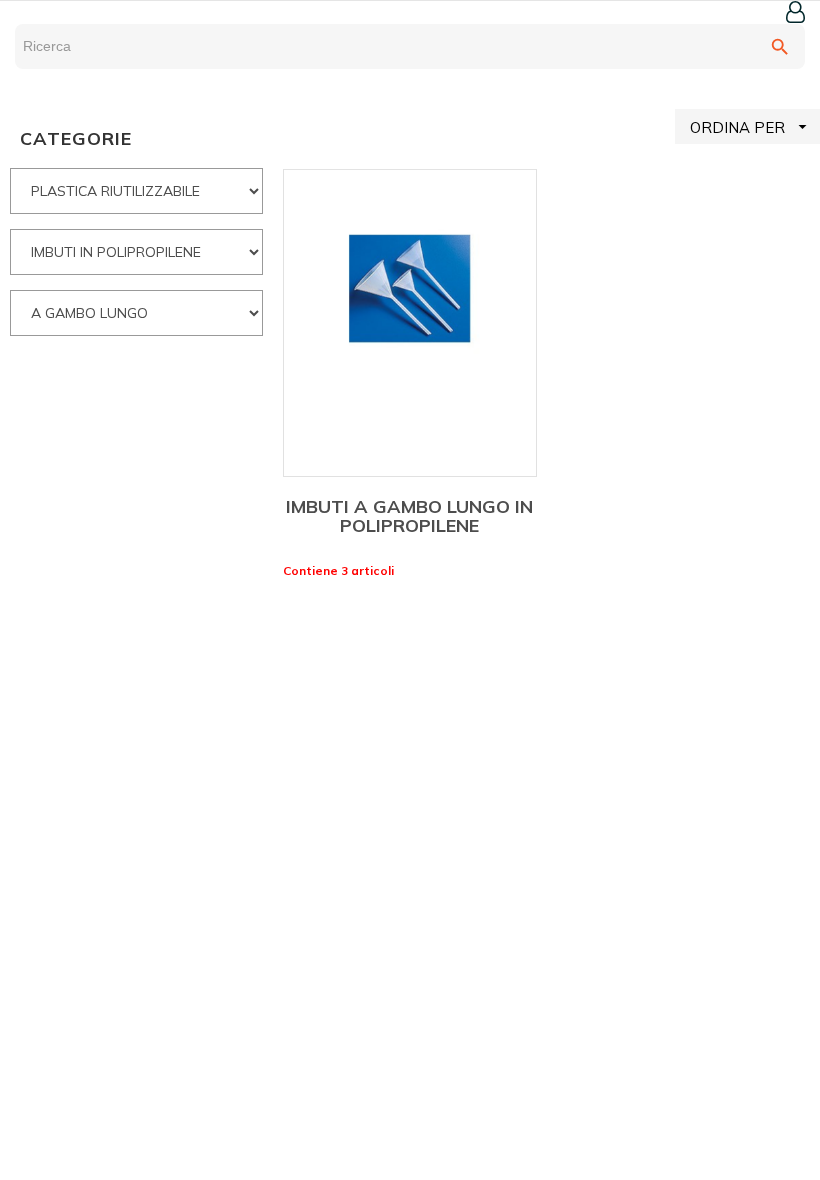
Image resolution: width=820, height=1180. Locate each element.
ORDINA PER (751, 127)
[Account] (795, 12)
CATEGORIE (76, 138)
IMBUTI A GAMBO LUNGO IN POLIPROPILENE (409, 516)
